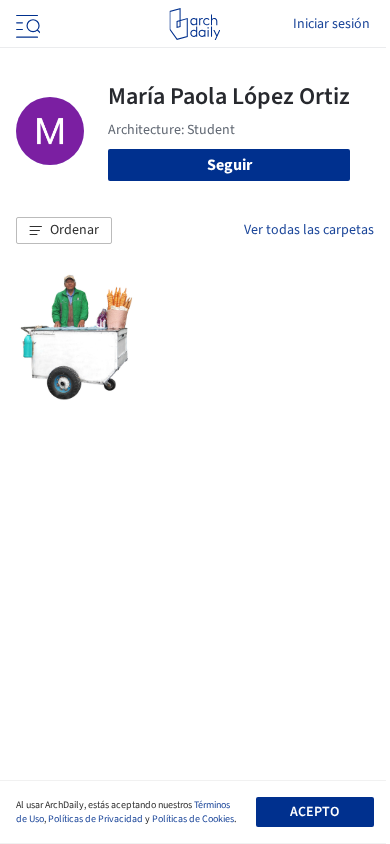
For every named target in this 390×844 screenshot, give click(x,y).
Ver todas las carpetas (309, 230)
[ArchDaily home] (194, 24)
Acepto (314, 812)
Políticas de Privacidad (95, 819)
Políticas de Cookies (193, 819)
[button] (64, 231)
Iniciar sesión (331, 24)
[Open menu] (26, 24)
